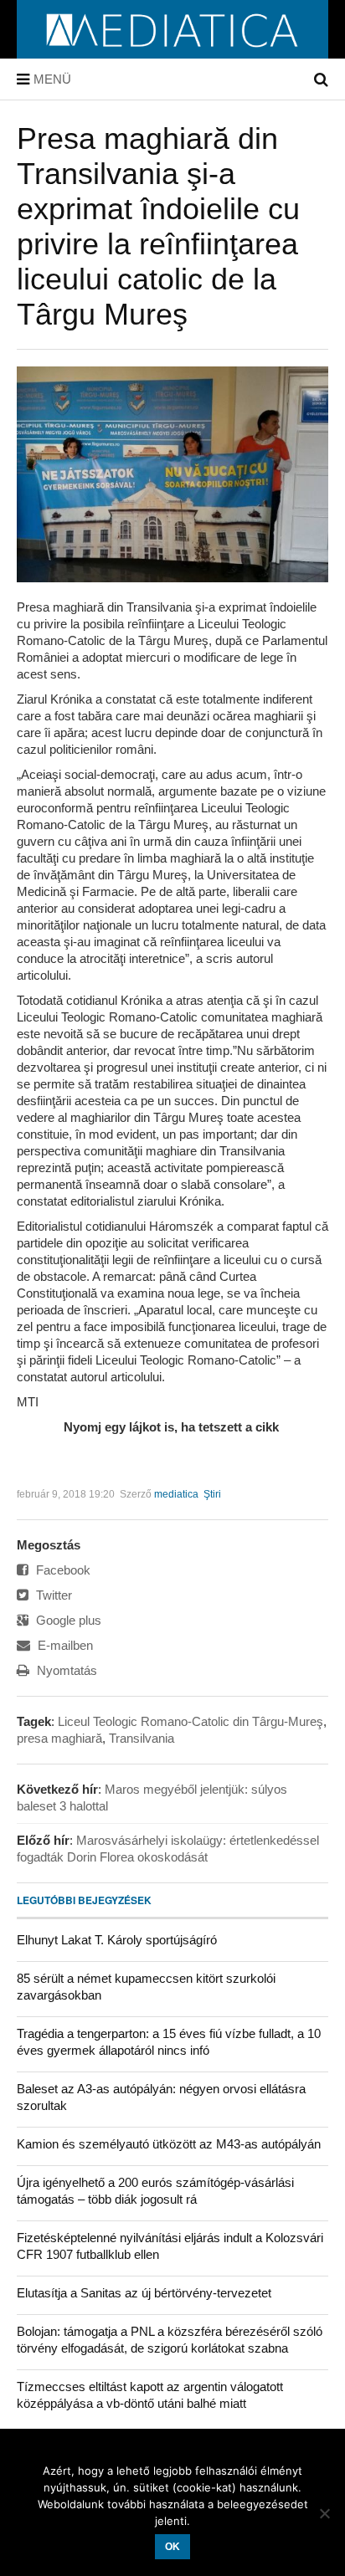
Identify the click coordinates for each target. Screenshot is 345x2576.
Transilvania (142, 1738)
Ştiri (212, 1494)
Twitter (52, 1595)
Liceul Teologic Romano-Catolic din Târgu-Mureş (191, 1721)
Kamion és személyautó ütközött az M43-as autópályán (169, 2144)
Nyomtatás (65, 1670)
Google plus (67, 1620)
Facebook (62, 1570)
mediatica (176, 1494)
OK (172, 2547)
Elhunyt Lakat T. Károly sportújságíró (117, 1940)
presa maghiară (59, 1738)
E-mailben (64, 1645)
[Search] (321, 79)
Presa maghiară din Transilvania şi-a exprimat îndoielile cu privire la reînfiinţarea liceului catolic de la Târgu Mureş (158, 226)
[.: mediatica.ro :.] (173, 53)
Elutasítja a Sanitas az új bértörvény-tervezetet (144, 2293)
